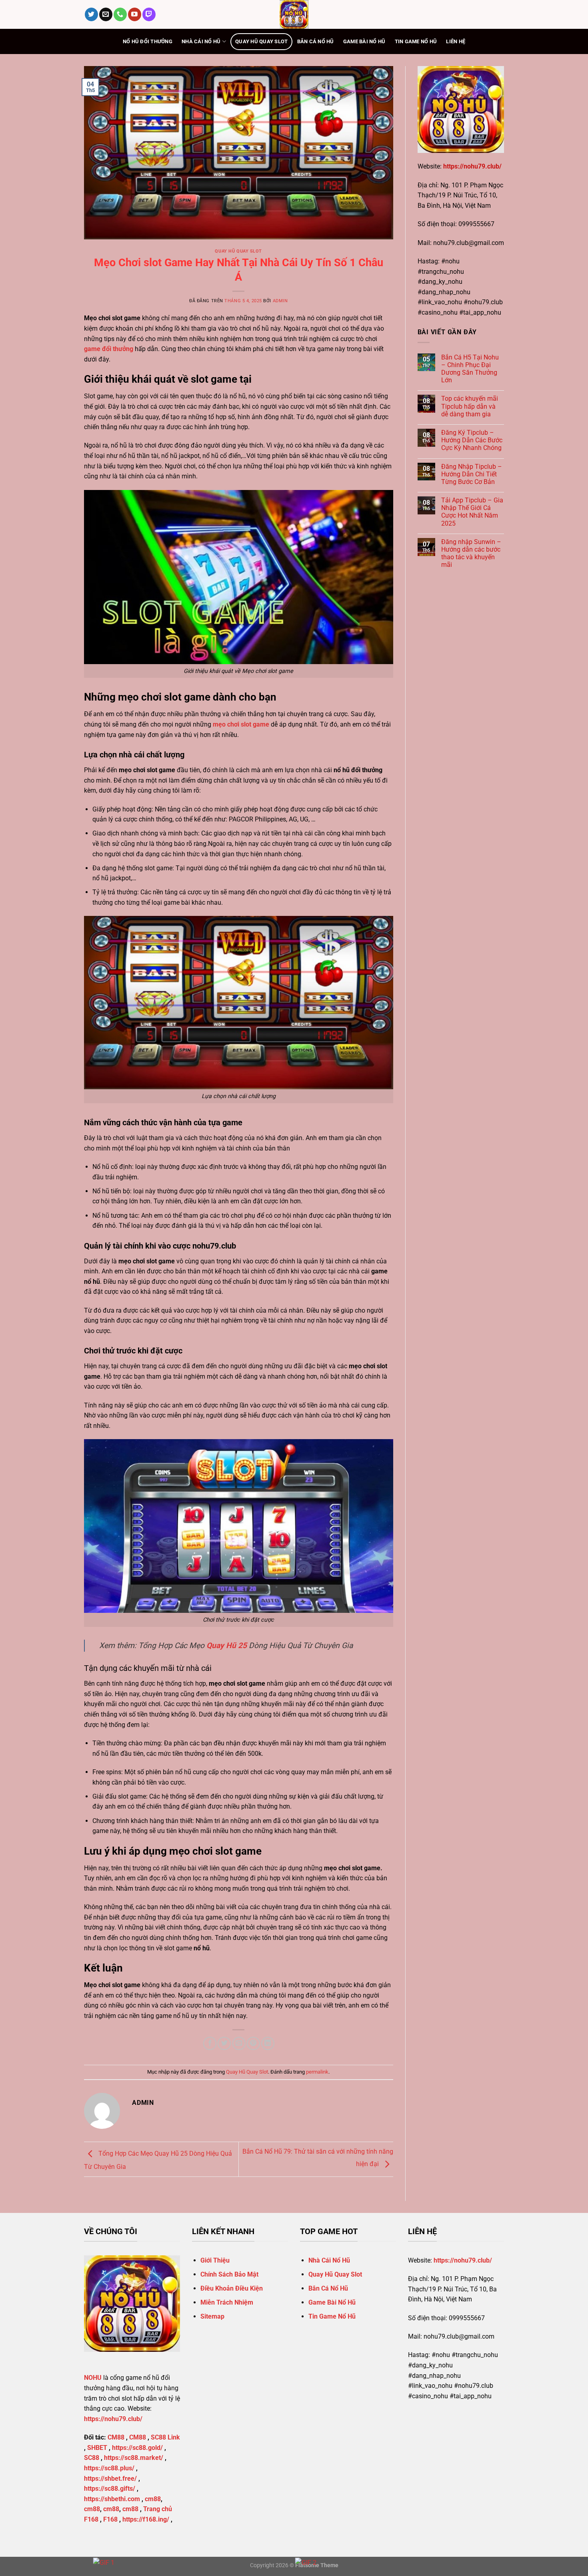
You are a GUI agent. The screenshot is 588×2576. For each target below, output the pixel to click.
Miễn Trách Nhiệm (227, 2302)
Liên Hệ (456, 41)
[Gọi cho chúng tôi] (120, 14)
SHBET (97, 2448)
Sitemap (212, 2316)
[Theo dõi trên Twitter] (91, 14)
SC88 (92, 2458)
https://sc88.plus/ (109, 2468)
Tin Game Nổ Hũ (416, 41)
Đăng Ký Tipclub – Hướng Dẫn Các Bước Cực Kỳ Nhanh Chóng (472, 440)
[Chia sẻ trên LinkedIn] (268, 2043)
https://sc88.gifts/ (110, 2489)
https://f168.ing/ (146, 2519)
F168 (110, 2519)
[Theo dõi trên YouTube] (135, 14)
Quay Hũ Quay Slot (261, 41)
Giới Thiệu (215, 2260)
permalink (317, 2072)
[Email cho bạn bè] (239, 2043)
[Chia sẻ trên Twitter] (224, 2043)
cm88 (153, 2499)
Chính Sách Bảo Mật (229, 2274)
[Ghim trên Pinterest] (253, 2043)
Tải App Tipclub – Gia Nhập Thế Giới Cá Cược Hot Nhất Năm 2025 (472, 512)
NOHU (93, 2378)
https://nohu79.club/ (472, 166)
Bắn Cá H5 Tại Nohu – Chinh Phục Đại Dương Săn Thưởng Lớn (470, 369)
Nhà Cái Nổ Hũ (201, 41)
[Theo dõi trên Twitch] (149, 14)
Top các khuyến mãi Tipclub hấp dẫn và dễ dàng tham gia (470, 406)
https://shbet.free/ (110, 2479)
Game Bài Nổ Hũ (364, 41)
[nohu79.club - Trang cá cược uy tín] (294, 14)
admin (280, 301)
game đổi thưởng (109, 349)
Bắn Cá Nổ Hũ (316, 41)
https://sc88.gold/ (137, 2448)
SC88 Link (165, 2437)
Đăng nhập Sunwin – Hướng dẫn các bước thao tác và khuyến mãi (471, 553)
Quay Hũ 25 (227, 1645)
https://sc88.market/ (134, 2458)
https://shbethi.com (112, 2499)
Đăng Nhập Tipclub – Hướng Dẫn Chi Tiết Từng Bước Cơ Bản (472, 474)
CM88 (116, 2437)
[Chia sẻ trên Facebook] (210, 2043)
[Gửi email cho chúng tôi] (106, 14)
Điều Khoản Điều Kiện (232, 2288)
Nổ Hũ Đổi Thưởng (148, 41)
